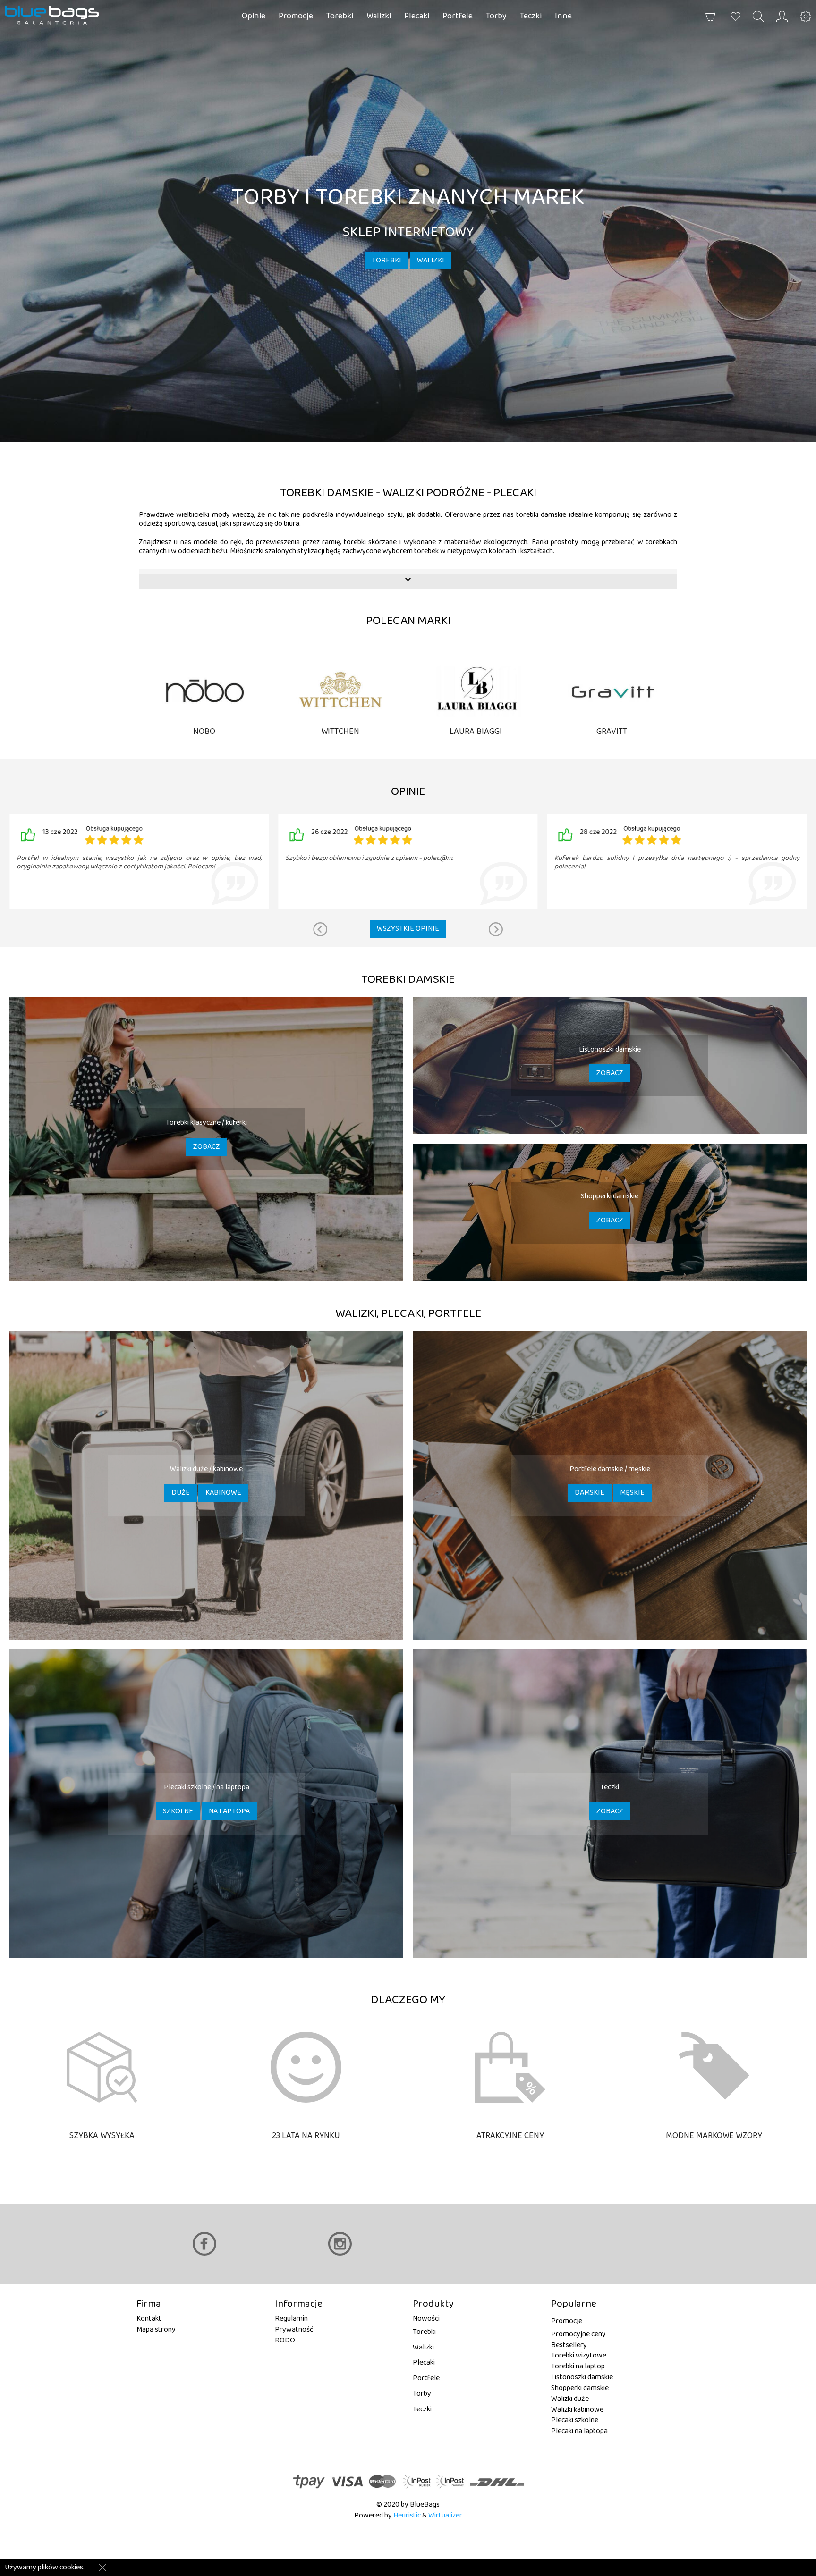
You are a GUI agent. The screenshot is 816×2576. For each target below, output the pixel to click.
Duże (181, 1493)
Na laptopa (229, 1811)
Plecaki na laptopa (579, 2431)
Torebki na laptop (578, 2366)
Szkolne (178, 1811)
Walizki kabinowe (577, 2410)
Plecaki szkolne (575, 2420)
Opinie (254, 16)
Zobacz (207, 1147)
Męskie (632, 1493)
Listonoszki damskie (582, 2377)
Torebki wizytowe (579, 2355)
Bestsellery (569, 2345)
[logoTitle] (59, 15)
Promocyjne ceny (578, 2334)
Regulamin (291, 2319)
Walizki (379, 16)
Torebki (340, 16)
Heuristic (407, 2515)
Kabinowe (223, 1493)
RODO (285, 2340)
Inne (563, 16)
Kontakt (149, 2319)
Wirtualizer (445, 2515)
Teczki (531, 16)
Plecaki (417, 16)
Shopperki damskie (580, 2388)
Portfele (458, 16)
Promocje (296, 16)
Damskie (590, 1493)
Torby (496, 16)
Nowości (426, 2319)
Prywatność (294, 2329)
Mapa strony (156, 2329)
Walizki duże (570, 2399)
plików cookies (60, 2567)
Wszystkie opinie (408, 929)
